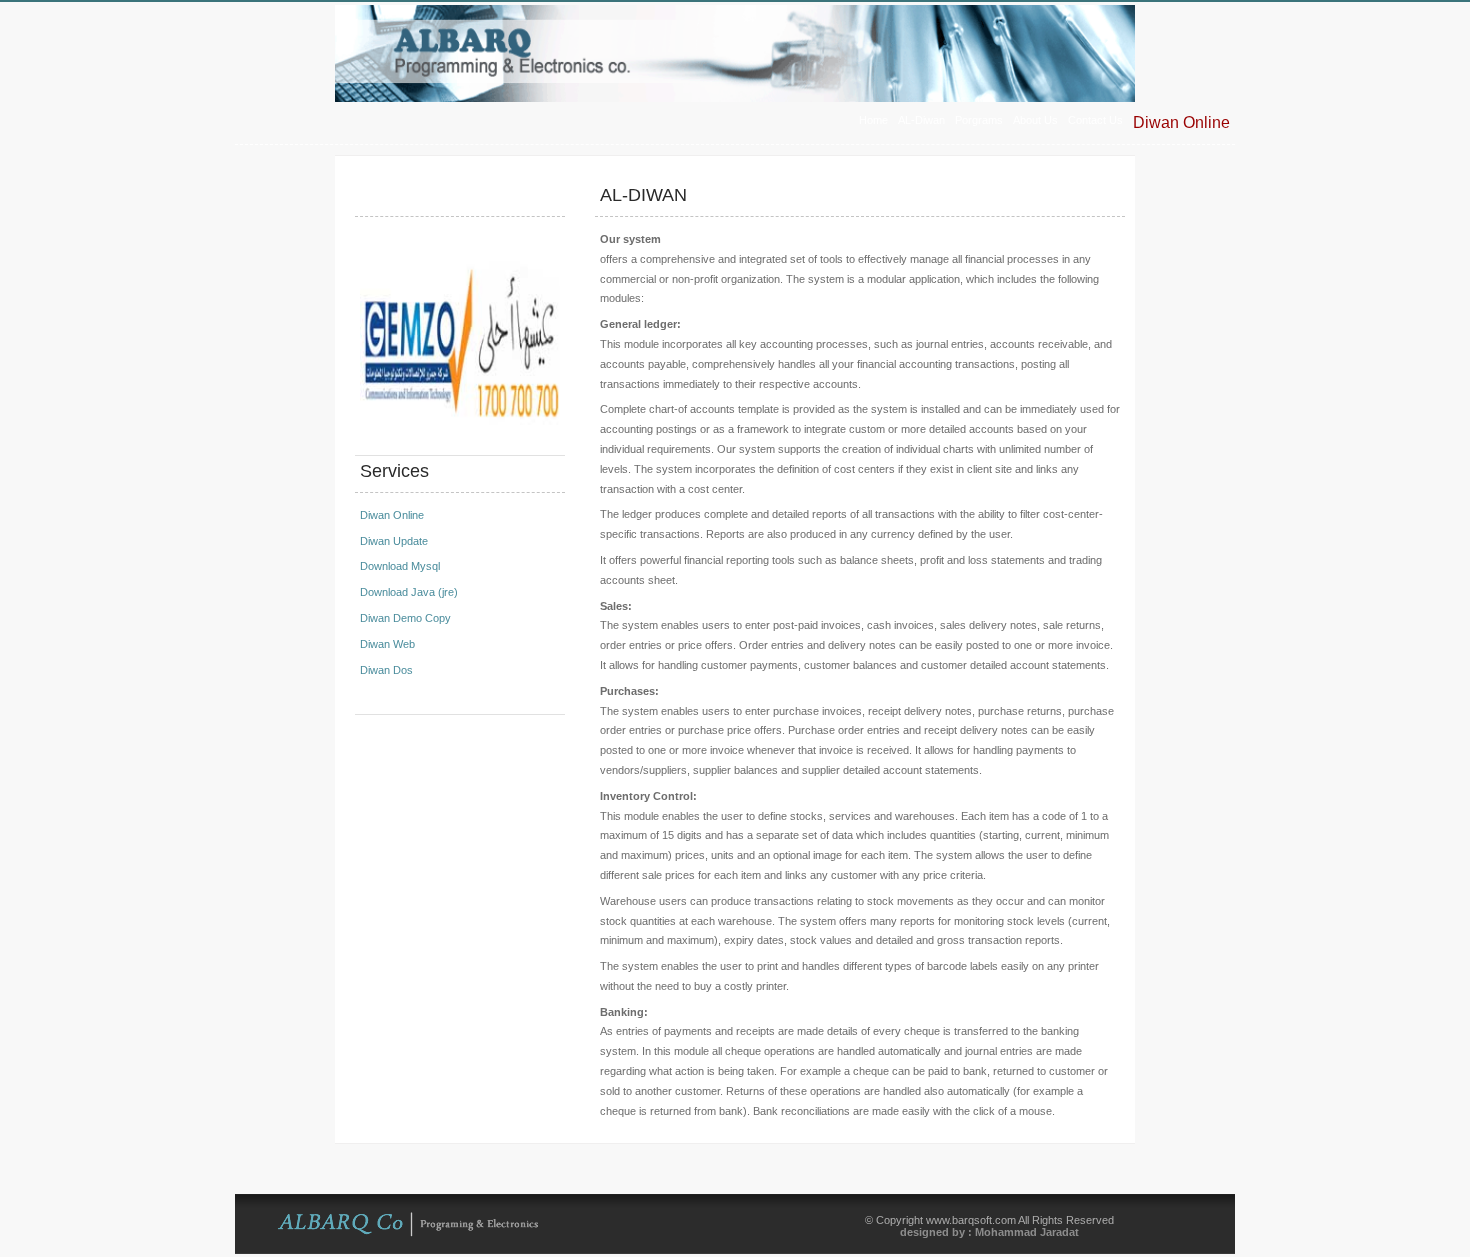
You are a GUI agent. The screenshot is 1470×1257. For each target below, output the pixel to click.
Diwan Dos (386, 670)
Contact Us (1095, 120)
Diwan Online (1181, 122)
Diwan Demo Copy (405, 618)
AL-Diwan (921, 120)
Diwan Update (394, 541)
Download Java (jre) (409, 592)
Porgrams (979, 120)
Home (873, 120)
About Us (1035, 120)
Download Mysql (400, 566)
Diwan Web (387, 644)
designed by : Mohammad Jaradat (989, 1232)
